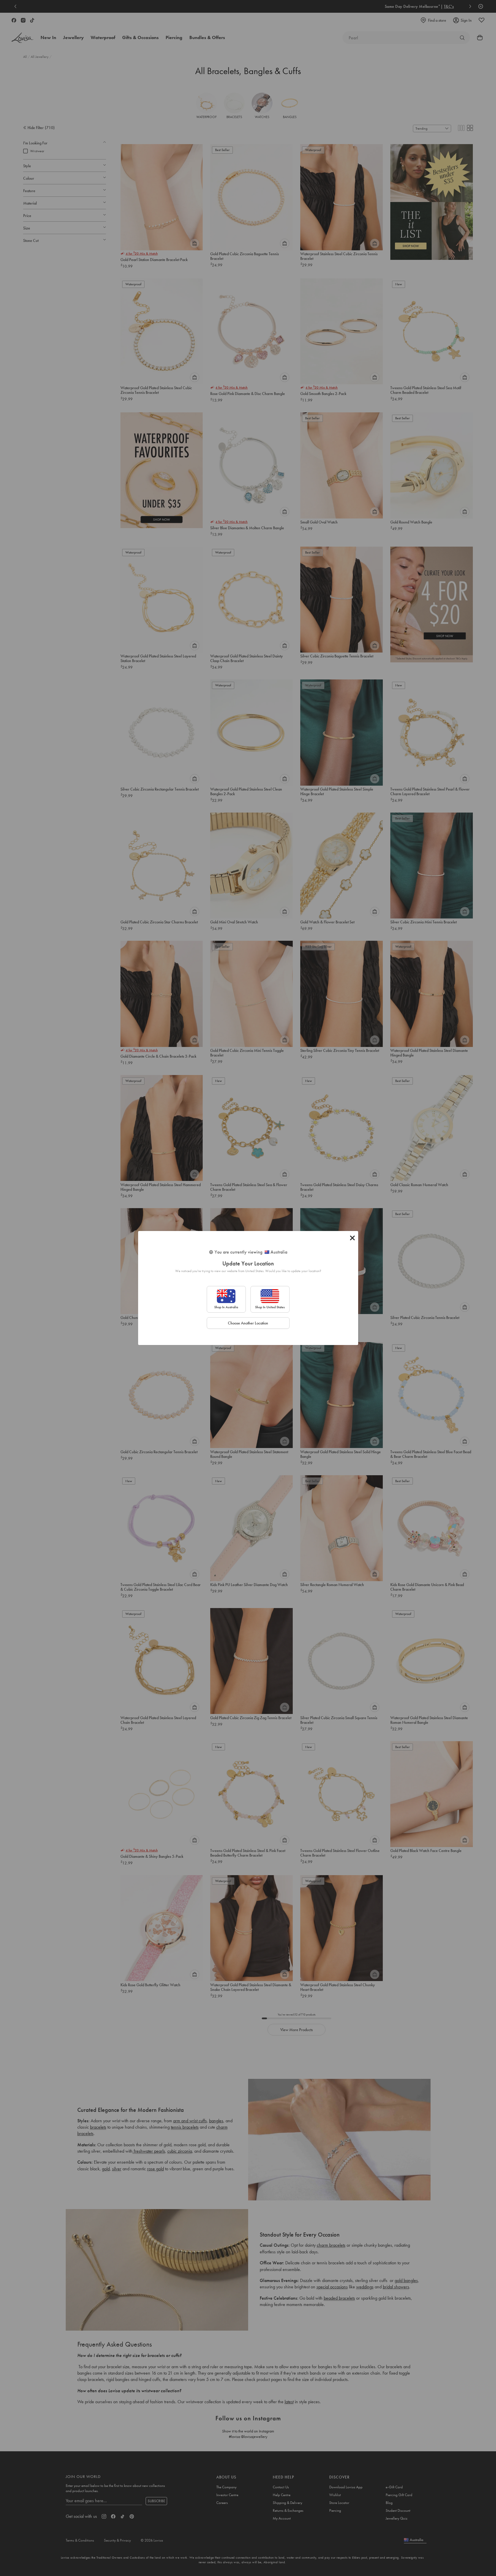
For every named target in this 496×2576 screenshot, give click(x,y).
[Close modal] (352, 1238)
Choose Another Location (248, 1323)
